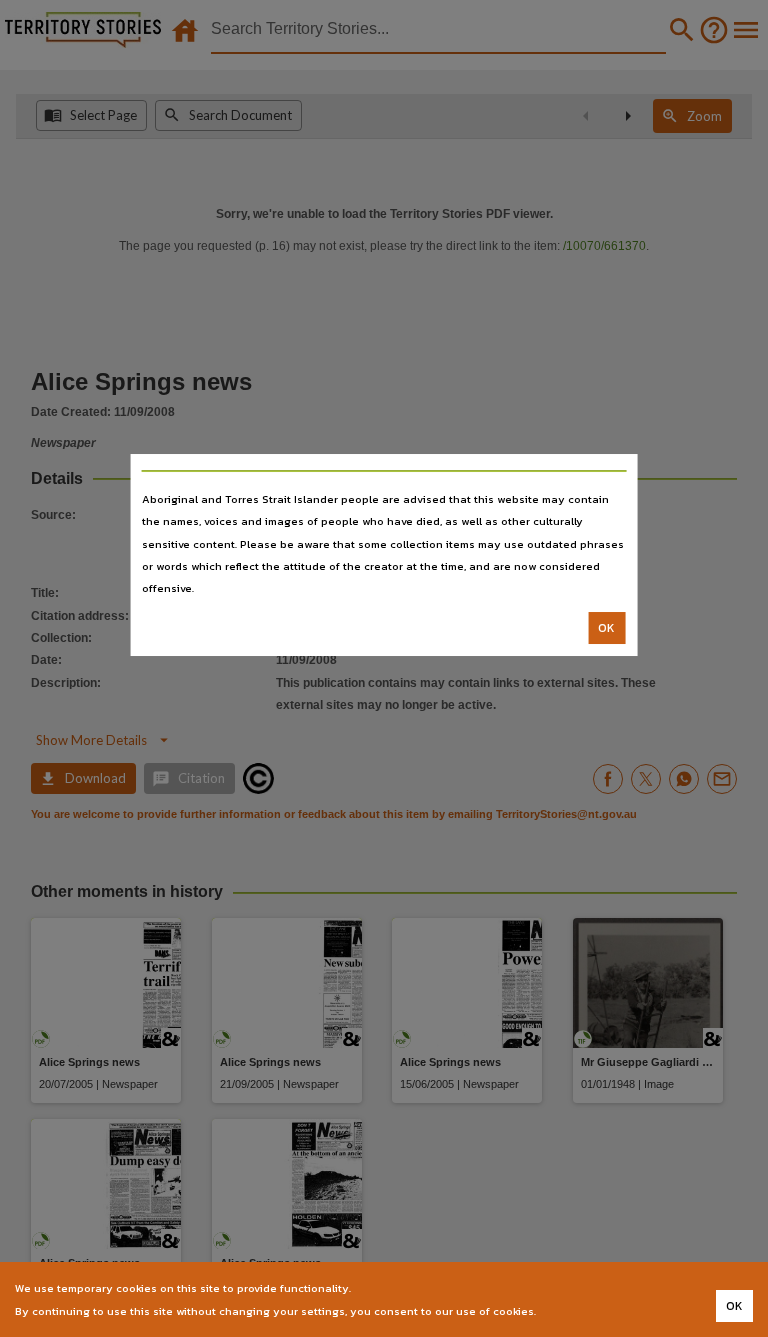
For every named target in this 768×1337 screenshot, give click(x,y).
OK (606, 628)
